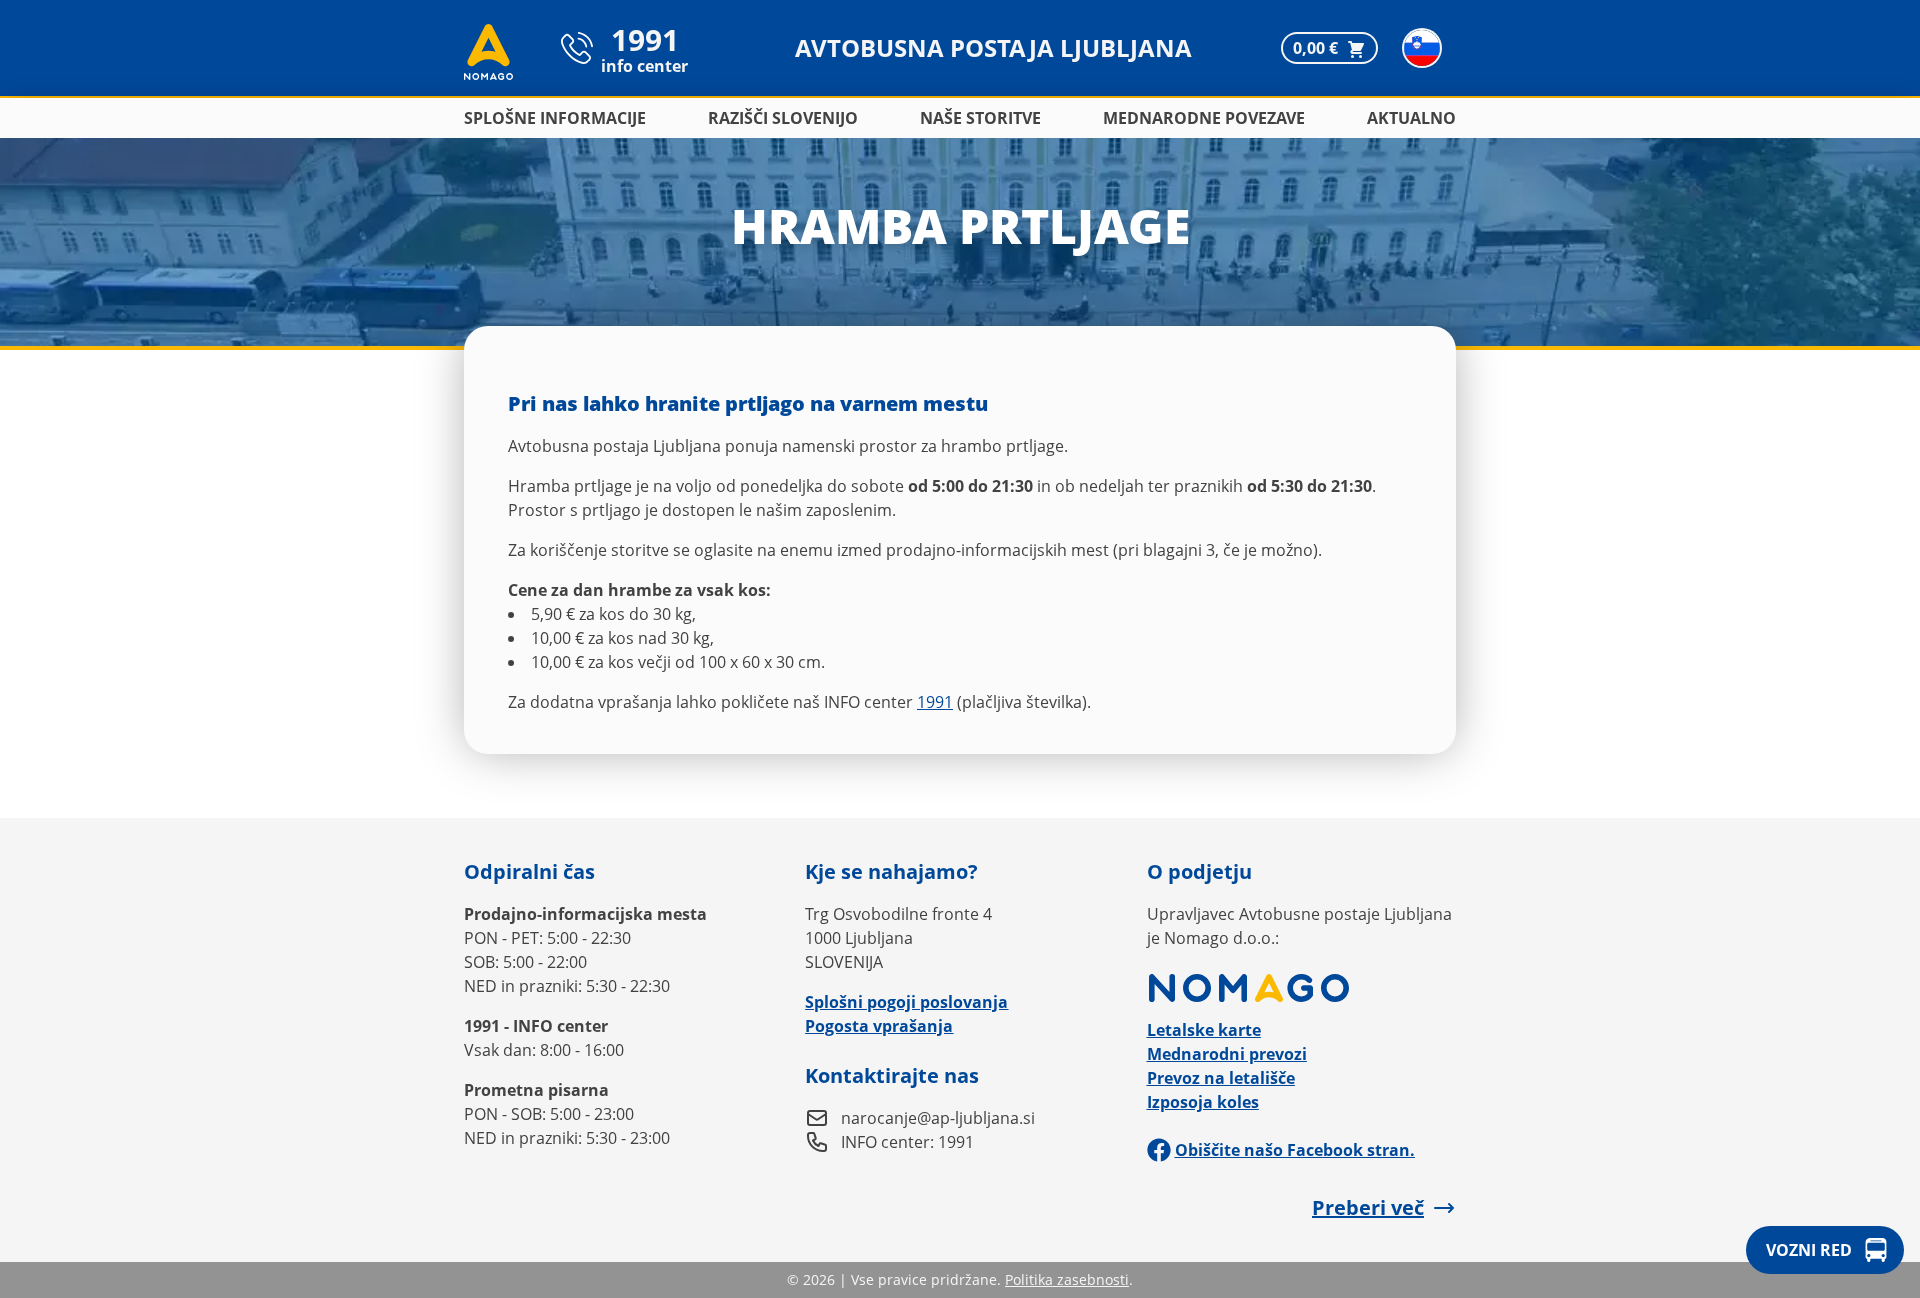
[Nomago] (1301, 988)
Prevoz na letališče (1221, 1078)
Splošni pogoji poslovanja (906, 1002)
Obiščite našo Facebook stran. (1295, 1150)
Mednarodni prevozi (1227, 1054)
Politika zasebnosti (1067, 1279)
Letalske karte (1204, 1030)
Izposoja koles (1203, 1102)
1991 (935, 702)
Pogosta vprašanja (879, 1026)
